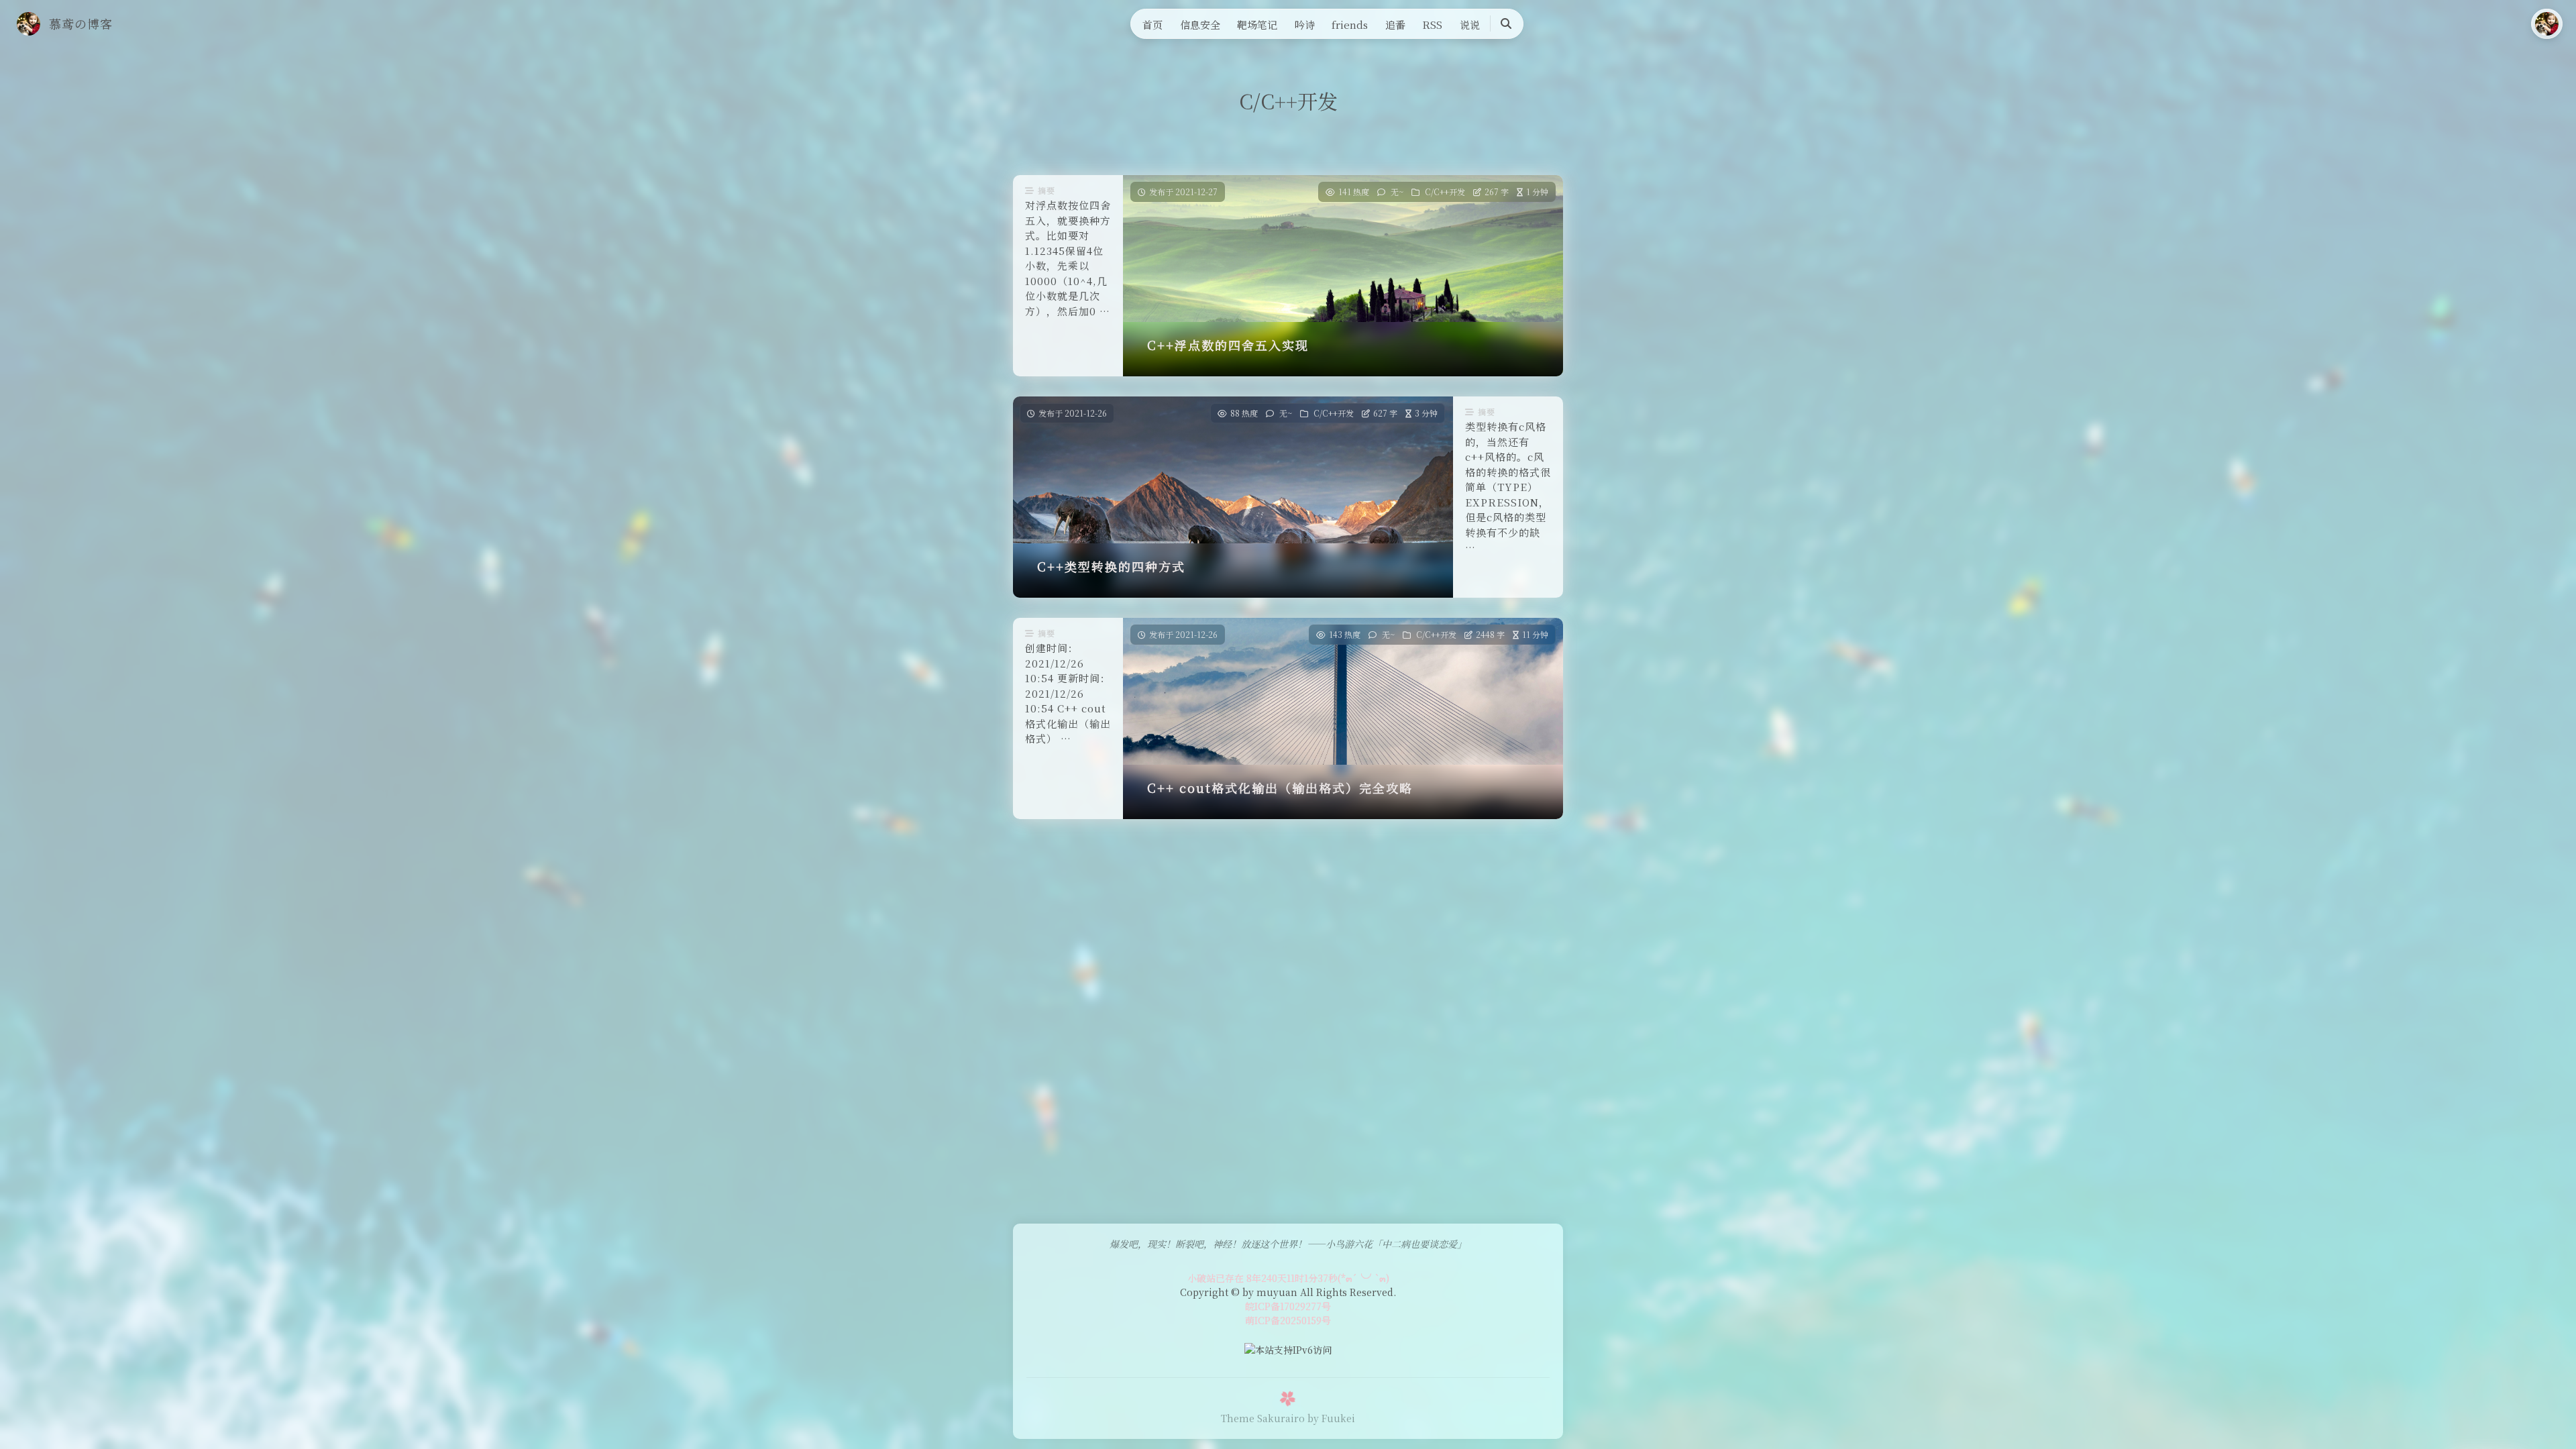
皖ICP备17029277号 (1288, 1306)
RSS (1432, 24)
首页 (1152, 24)
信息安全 (1200, 24)
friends (1350, 24)
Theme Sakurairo (1263, 1418)
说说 (1470, 24)
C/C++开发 (1445, 192)
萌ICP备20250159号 (1288, 1320)
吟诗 (1305, 24)
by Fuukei (1331, 1418)
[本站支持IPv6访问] (1288, 1348)
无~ (1397, 192)
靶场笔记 (1257, 24)
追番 (1395, 24)
